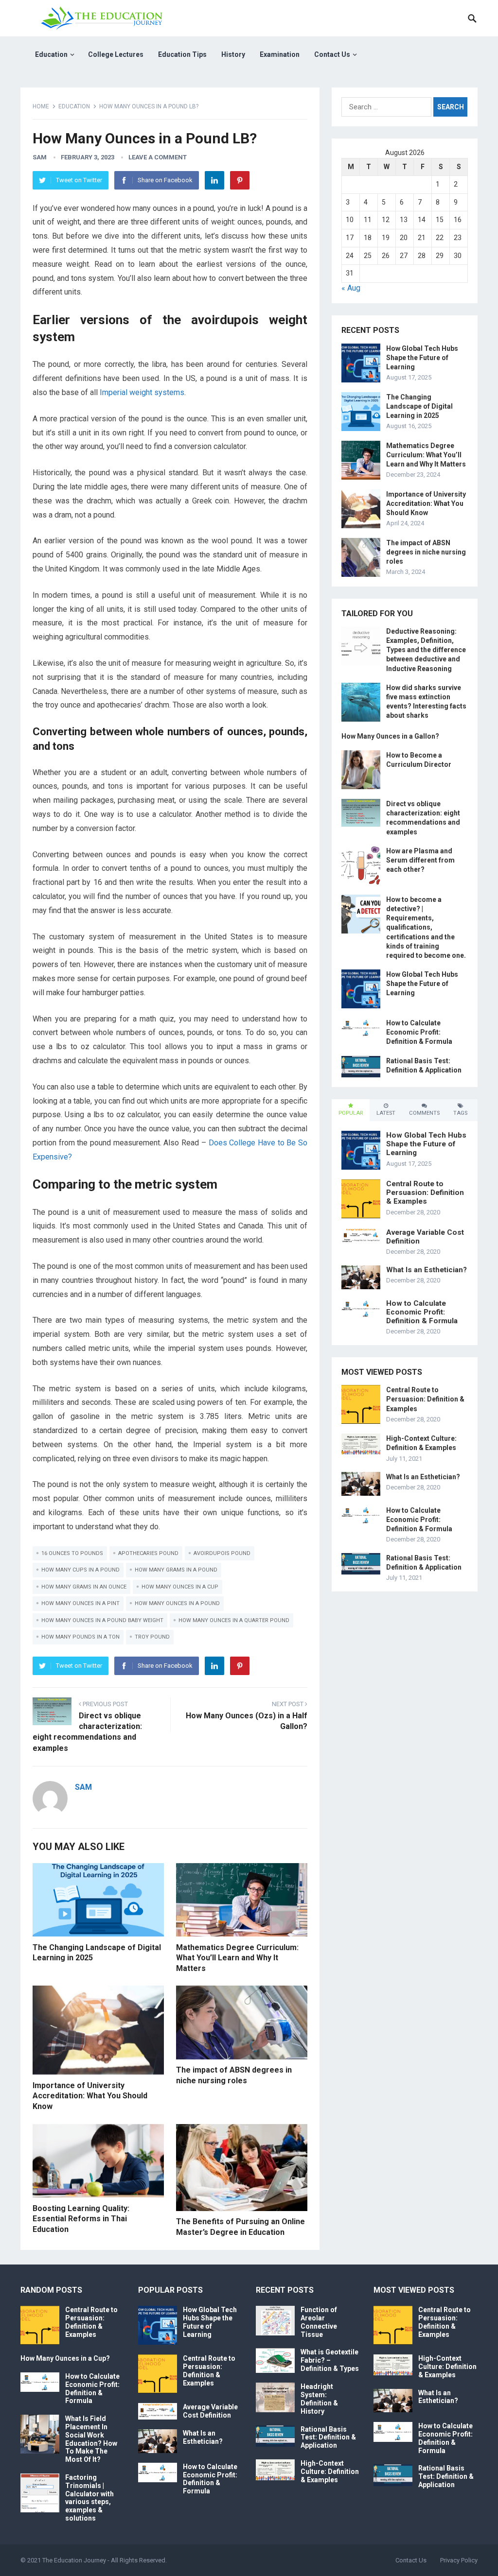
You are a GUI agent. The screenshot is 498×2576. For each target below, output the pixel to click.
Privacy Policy (459, 2560)
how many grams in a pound (176, 1570)
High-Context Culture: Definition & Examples (330, 2472)
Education (51, 54)
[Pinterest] (240, 180)
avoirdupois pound (222, 1553)
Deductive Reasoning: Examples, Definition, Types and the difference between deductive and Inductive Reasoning (426, 650)
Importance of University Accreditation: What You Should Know (90, 2096)
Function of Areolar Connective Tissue (319, 2322)
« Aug (351, 288)
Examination (280, 54)
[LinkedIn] (214, 180)
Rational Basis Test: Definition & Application (328, 2438)
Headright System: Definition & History (319, 2399)
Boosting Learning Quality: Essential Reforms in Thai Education (81, 2219)
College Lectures (116, 54)
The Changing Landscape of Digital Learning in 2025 (419, 406)
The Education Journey (74, 2560)
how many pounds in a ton (80, 1637)
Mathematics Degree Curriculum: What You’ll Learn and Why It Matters (237, 1958)
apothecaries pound (148, 1553)
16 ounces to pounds (72, 1553)
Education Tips (182, 54)
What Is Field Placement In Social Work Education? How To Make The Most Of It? (91, 2439)
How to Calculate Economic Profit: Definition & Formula (419, 1032)
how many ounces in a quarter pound (234, 1620)
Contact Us (332, 54)
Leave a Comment (158, 157)
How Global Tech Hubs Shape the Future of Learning (422, 358)
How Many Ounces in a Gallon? (390, 736)
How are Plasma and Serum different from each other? (420, 860)
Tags (460, 1113)
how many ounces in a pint (80, 1603)
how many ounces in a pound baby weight (102, 1620)
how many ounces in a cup (180, 1587)
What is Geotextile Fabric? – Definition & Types (330, 2360)
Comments (424, 1113)
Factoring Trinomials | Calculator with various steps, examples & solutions (89, 2498)
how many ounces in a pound (177, 1603)
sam (40, 157)
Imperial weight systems (142, 392)
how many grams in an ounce (84, 1587)
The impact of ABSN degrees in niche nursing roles (426, 552)
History (233, 54)
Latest (386, 1113)
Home (41, 106)
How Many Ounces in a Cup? (65, 2358)
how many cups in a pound (80, 1570)
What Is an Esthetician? (427, 1270)
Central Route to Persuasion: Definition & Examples (425, 1193)
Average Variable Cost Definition (210, 2411)
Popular (351, 1113)
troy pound (152, 1637)
